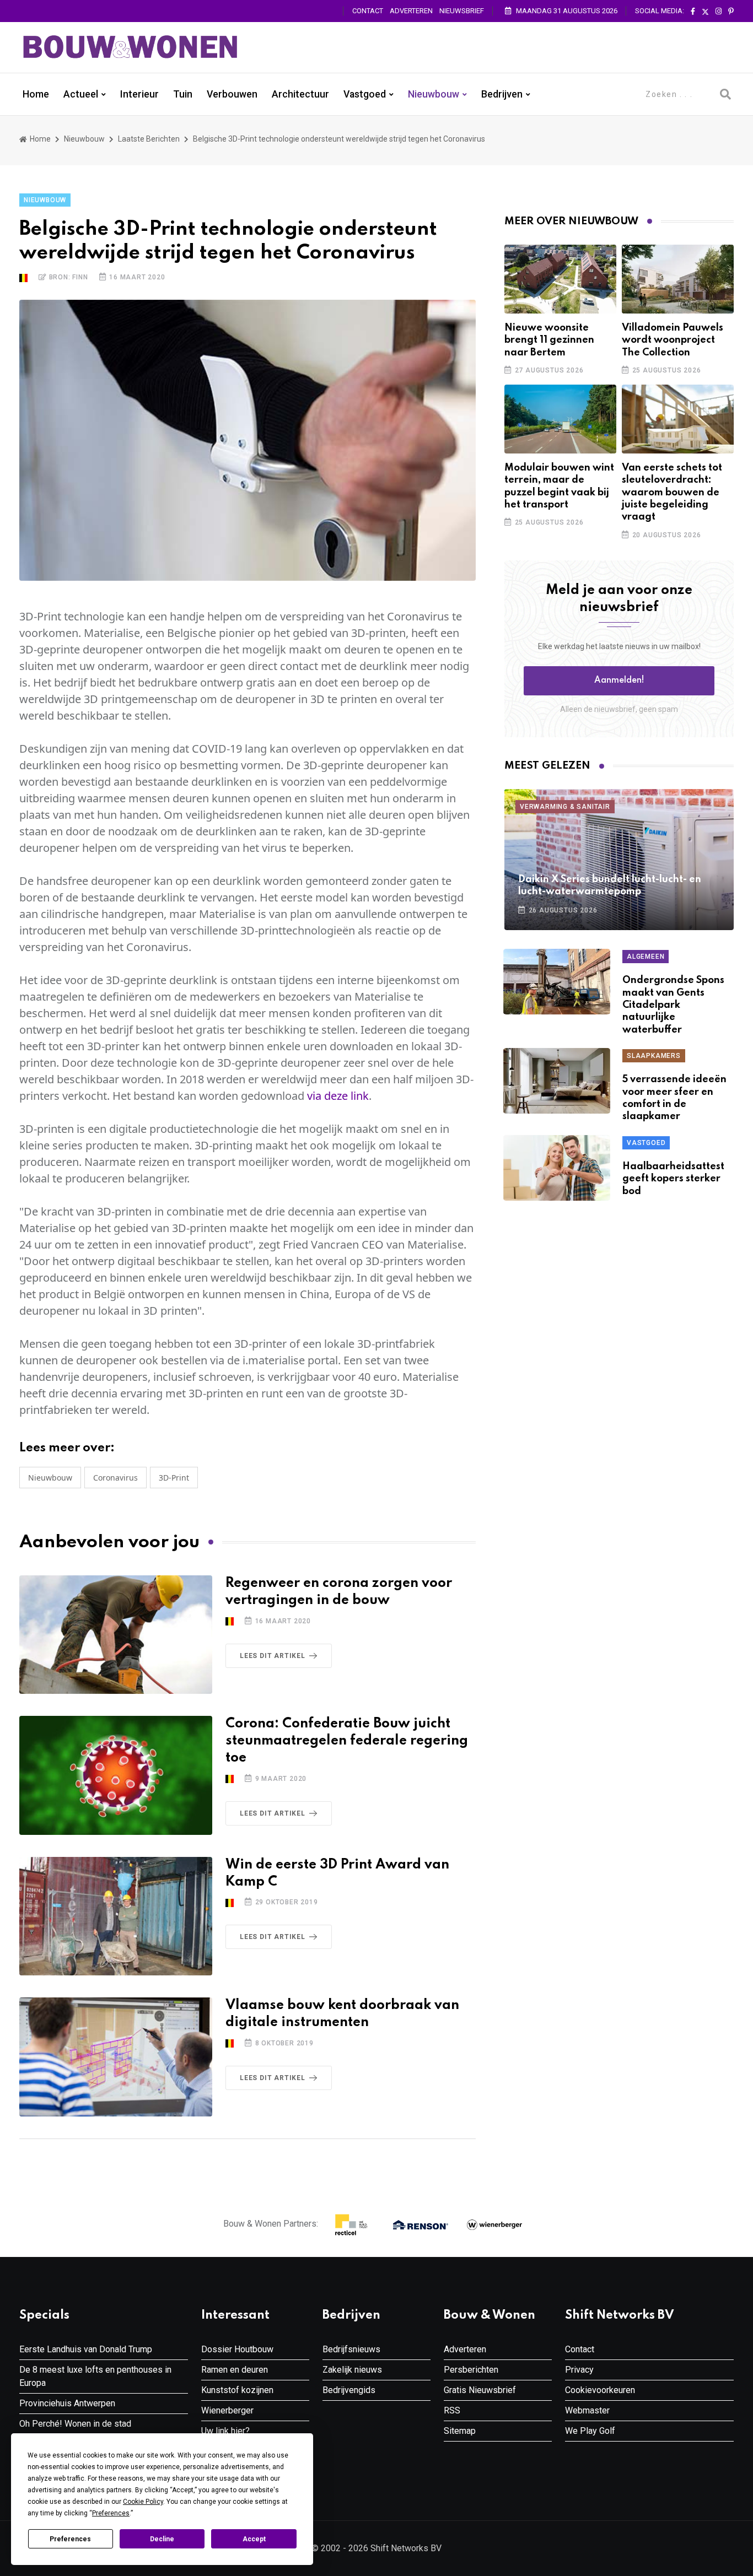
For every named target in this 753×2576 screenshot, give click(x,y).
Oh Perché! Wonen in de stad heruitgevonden (75, 2430)
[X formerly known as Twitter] (705, 12)
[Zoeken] (725, 94)
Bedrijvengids (349, 2390)
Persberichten (471, 2370)
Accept (254, 2539)
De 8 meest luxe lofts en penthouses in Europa (95, 2376)
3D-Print (174, 1478)
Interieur (139, 94)
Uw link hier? (225, 2431)
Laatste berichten (149, 139)
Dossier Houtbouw (237, 2349)
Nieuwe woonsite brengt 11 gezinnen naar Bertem (549, 340)
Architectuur (300, 94)
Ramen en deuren (235, 2370)
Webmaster (587, 2410)
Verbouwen (232, 94)
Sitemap (460, 2431)
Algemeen (646, 957)
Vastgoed (365, 94)
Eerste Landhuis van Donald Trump (86, 2349)
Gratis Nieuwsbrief (480, 2390)
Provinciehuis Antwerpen (67, 2403)
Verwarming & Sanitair (565, 807)
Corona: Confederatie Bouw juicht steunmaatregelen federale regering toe (347, 1741)
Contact (368, 11)
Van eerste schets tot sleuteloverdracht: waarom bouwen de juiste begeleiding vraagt (672, 493)
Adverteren (411, 11)
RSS (452, 2410)
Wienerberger (227, 2410)
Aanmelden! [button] (619, 681)
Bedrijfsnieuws (351, 2349)
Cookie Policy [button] (143, 2502)
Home (36, 94)
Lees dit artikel (273, 1656)
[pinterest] (731, 12)
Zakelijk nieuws (352, 2370)
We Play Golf (590, 2431)
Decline (162, 2539)
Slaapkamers (654, 1056)
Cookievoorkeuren (600, 2390)
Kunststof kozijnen (237, 2390)
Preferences (70, 2539)
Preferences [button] (111, 2513)
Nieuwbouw (434, 94)
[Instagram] (719, 12)
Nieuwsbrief (462, 11)
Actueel (81, 94)
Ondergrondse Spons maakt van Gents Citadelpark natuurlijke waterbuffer (673, 1005)
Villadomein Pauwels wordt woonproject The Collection (673, 340)
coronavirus (115, 1478)
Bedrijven (502, 94)
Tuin (183, 94)
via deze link (338, 1096)
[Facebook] (693, 12)
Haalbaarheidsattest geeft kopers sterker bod (673, 1179)
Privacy (579, 2370)
